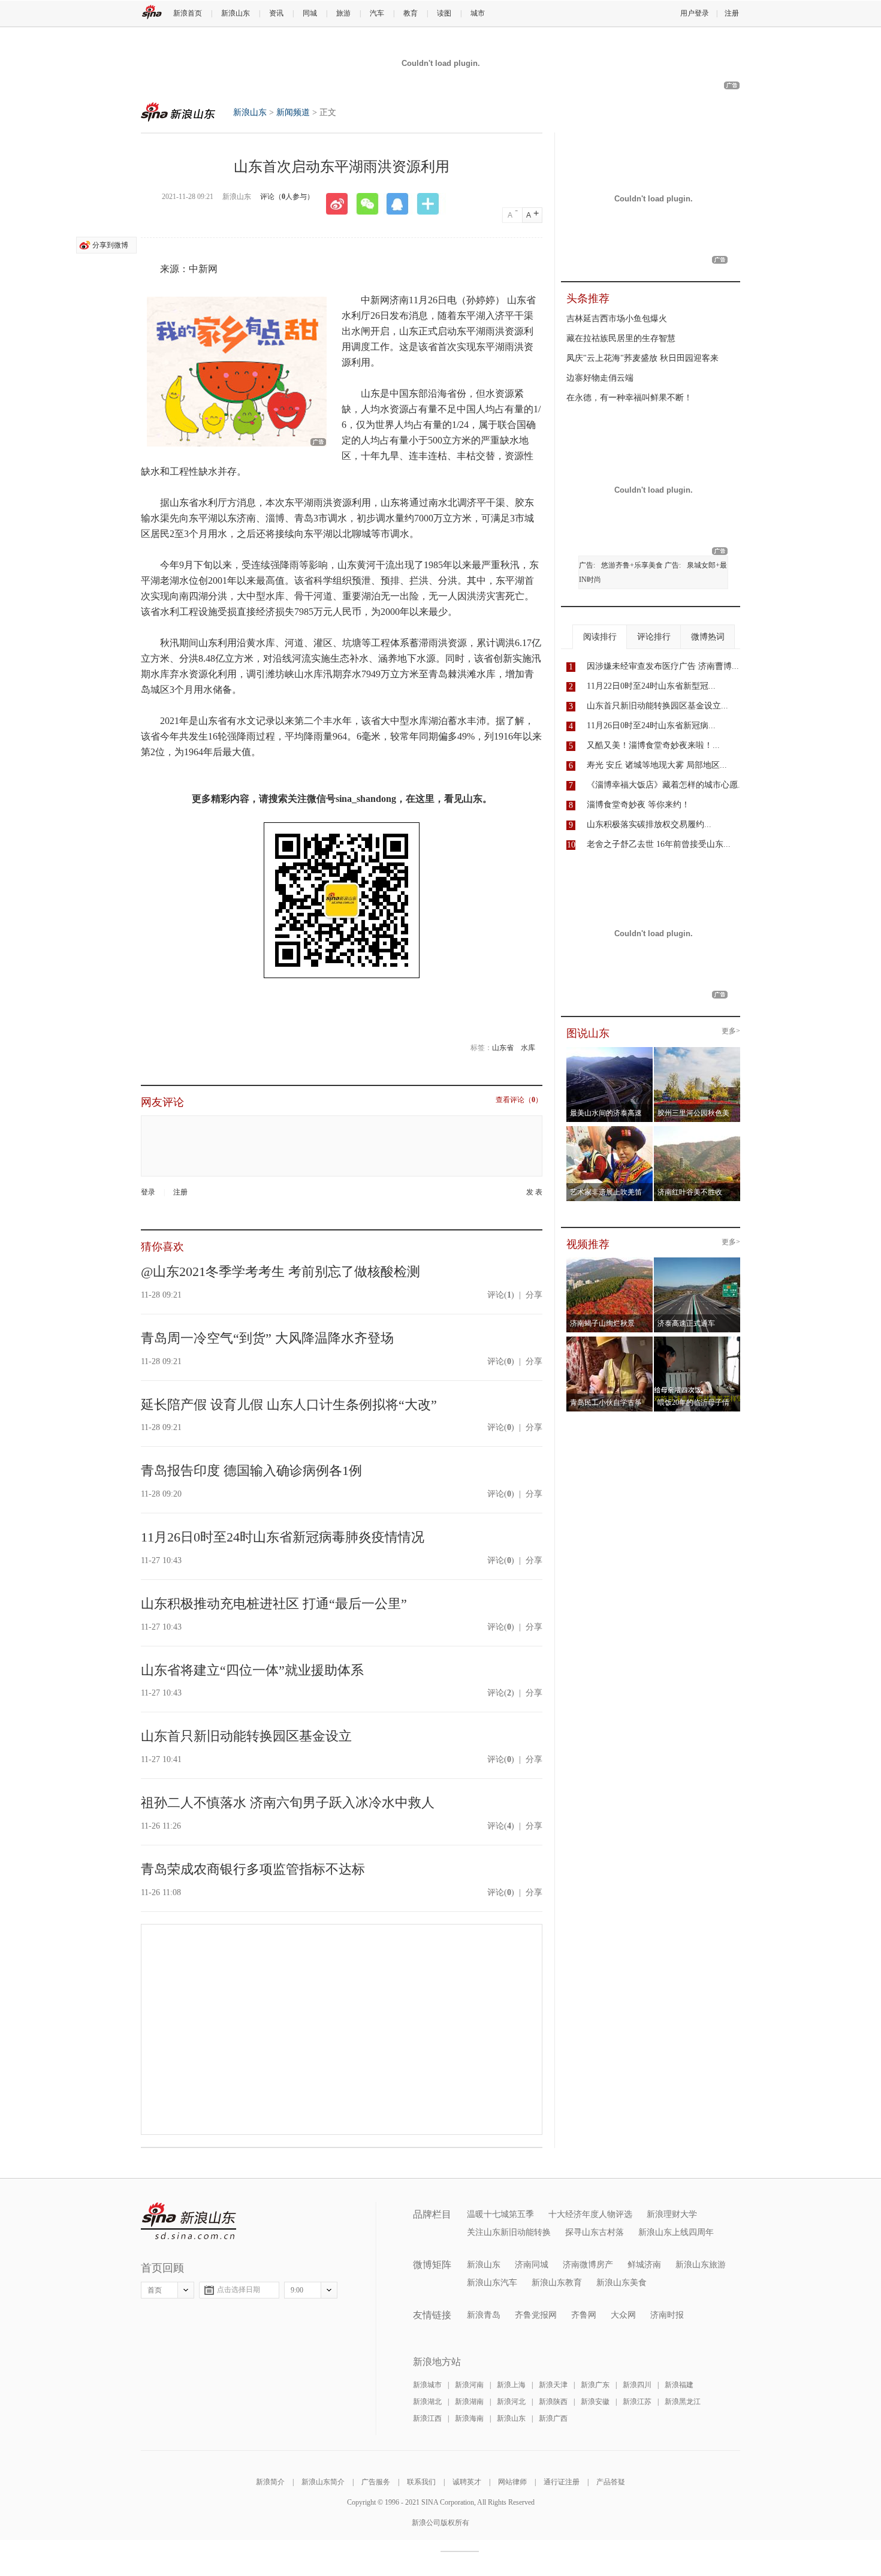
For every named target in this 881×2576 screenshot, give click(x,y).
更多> (731, 1031)
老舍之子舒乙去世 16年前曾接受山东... (659, 844)
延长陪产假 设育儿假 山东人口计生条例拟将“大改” (289, 1405)
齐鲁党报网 (536, 2315)
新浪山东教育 (557, 2283)
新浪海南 (469, 2418)
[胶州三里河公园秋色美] (697, 1051)
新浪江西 (427, 2418)
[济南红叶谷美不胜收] (697, 1130)
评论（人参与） (287, 197)
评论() (501, 1295)
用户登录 (695, 13)
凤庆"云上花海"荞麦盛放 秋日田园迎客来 (642, 358)
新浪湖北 (427, 2402)
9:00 (297, 2290)
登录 (148, 1192)
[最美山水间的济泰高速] (610, 1051)
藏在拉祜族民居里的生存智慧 (621, 338)
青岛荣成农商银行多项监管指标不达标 (253, 1869)
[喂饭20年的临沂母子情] (697, 1340)
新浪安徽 (595, 2402)
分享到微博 (110, 245)
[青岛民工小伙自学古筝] (610, 1340)
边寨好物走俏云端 (600, 378)
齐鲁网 (584, 2315)
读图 (444, 13)
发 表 (534, 1192)
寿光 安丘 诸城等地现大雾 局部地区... (657, 765)
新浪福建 (679, 2385)
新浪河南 (469, 2385)
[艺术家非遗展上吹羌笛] (610, 1130)
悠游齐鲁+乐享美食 (632, 565)
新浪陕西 (553, 2402)
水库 (528, 1048)
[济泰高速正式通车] (697, 1261)
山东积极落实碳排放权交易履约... (649, 824)
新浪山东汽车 (492, 2283)
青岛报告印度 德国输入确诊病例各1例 (251, 1471)
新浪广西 (553, 2418)
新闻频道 (293, 112)
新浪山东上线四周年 (676, 2232)
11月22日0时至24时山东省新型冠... (651, 686)
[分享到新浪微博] (341, 204)
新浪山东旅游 (701, 2265)
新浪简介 (270, 2482)
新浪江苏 (637, 2402)
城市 (478, 13)
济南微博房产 (588, 2265)
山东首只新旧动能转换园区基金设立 (246, 1736)
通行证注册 (562, 2482)
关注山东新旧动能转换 (509, 2232)
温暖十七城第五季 (500, 2214)
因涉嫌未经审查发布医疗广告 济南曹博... (663, 666)
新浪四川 (637, 2385)
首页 (155, 2290)
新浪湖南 (469, 2402)
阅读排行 (600, 637)
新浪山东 (236, 13)
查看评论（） (519, 1100)
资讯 (276, 13)
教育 (411, 13)
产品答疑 (611, 2482)
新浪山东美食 (621, 2283)
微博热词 (708, 637)
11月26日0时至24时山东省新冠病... (651, 726)
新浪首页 (188, 13)
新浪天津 (553, 2385)
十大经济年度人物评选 (590, 2214)
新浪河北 (511, 2402)
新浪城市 (427, 2385)
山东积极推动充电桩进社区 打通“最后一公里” (274, 1604)
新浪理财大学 (672, 2214)
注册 (732, 13)
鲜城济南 (644, 2265)
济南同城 (532, 2265)
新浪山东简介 (323, 2482)
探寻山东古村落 (595, 2232)
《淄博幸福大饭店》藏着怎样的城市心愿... (666, 785)
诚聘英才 (467, 2482)
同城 (310, 13)
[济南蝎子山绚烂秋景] (610, 1261)
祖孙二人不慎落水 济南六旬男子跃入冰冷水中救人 (288, 1803)
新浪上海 (511, 2385)
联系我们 (421, 2482)
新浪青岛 (484, 2315)
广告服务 (376, 2482)
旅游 (343, 13)
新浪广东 (595, 2385)
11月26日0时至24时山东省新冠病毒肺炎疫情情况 (283, 1537)
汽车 (377, 13)
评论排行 (654, 637)
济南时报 (667, 2315)
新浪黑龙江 (683, 2402)
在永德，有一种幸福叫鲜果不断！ (629, 398)
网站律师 (512, 2482)
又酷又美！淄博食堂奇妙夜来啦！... (653, 745)
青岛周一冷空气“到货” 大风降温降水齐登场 (267, 1338)
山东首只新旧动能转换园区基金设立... (657, 706)
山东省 (503, 1048)
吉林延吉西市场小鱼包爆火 (617, 319)
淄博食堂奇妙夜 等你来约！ (638, 805)
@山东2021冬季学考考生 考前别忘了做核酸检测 (280, 1272)
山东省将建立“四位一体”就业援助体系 (252, 1670)
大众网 (623, 2315)
